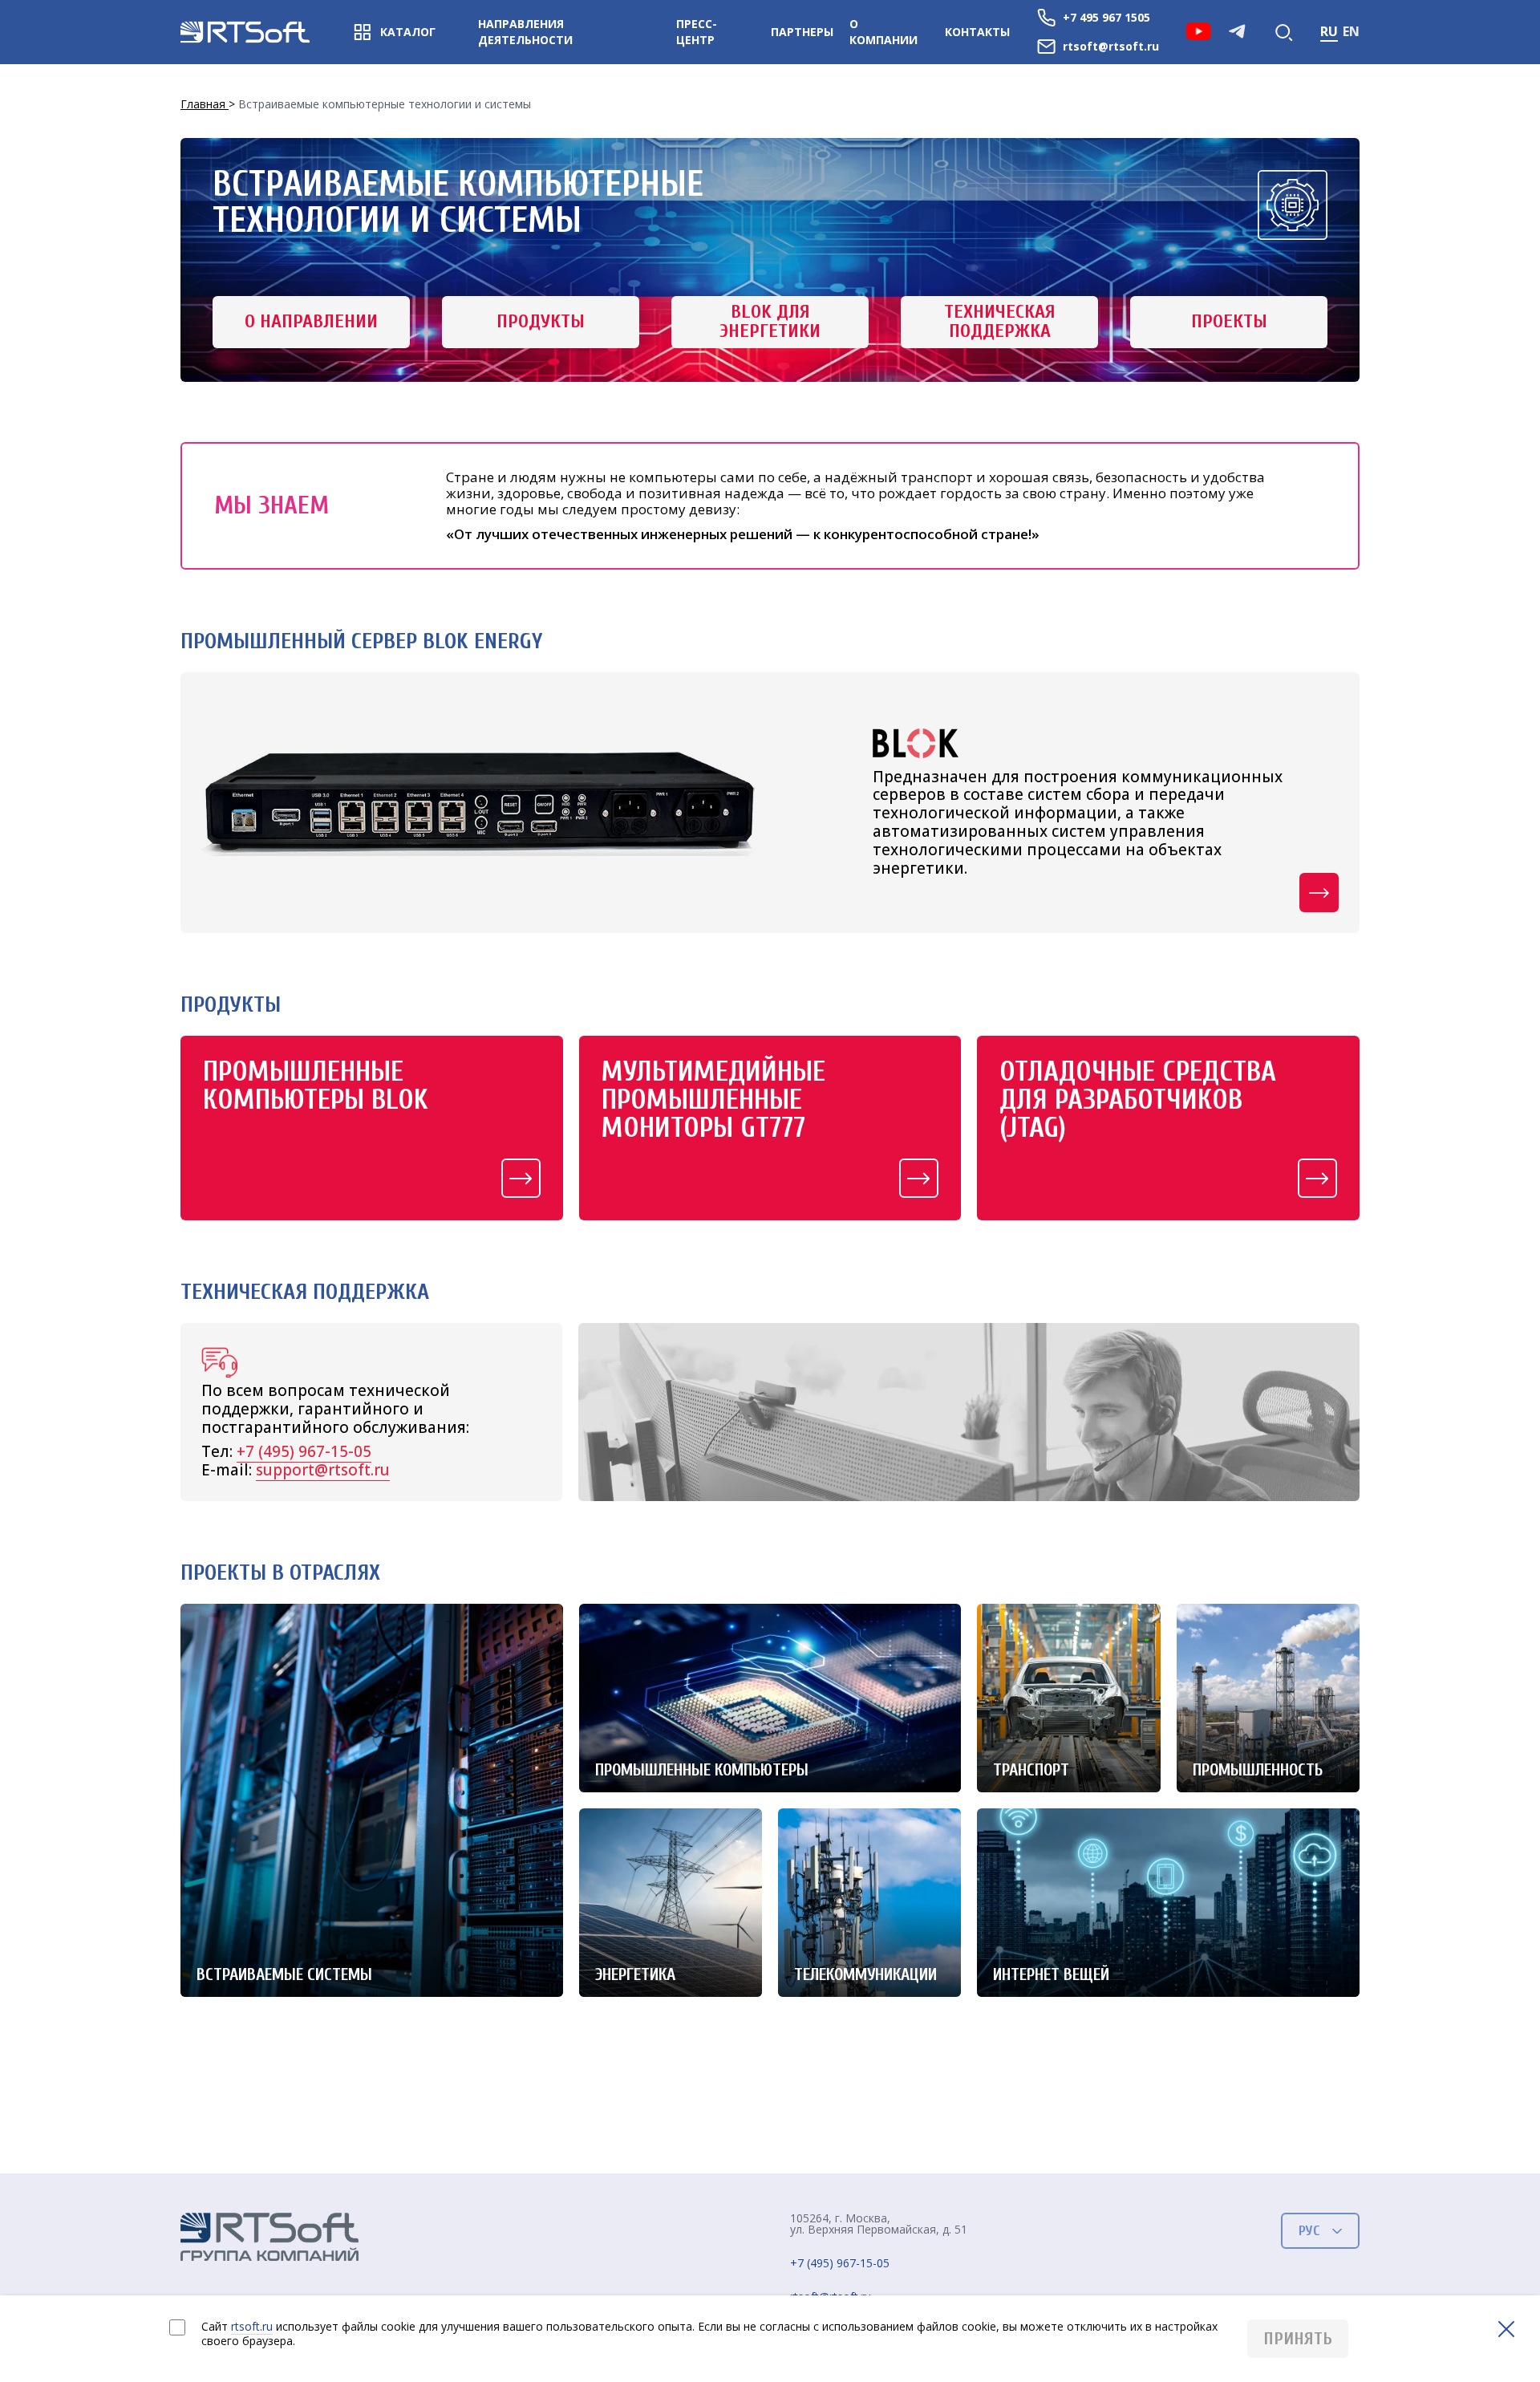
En (1351, 31)
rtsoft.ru (252, 2326)
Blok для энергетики (770, 321)
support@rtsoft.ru (323, 1470)
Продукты (541, 321)
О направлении (311, 321)
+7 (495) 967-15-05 (304, 1451)
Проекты (1229, 321)
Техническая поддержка (1000, 321)
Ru (1329, 31)
